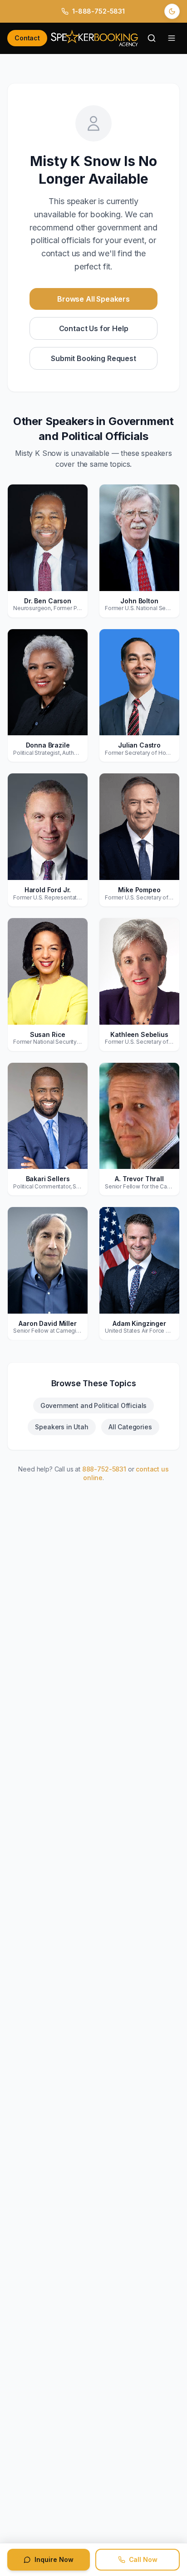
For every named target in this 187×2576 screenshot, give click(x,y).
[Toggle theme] (172, 11)
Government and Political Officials (94, 1405)
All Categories (130, 1427)
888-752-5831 (104, 1469)
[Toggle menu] (172, 38)
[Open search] (152, 38)
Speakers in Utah (62, 1427)
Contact (27, 38)
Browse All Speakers (93, 299)
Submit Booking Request (93, 358)
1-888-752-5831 (98, 11)
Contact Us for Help (94, 328)
